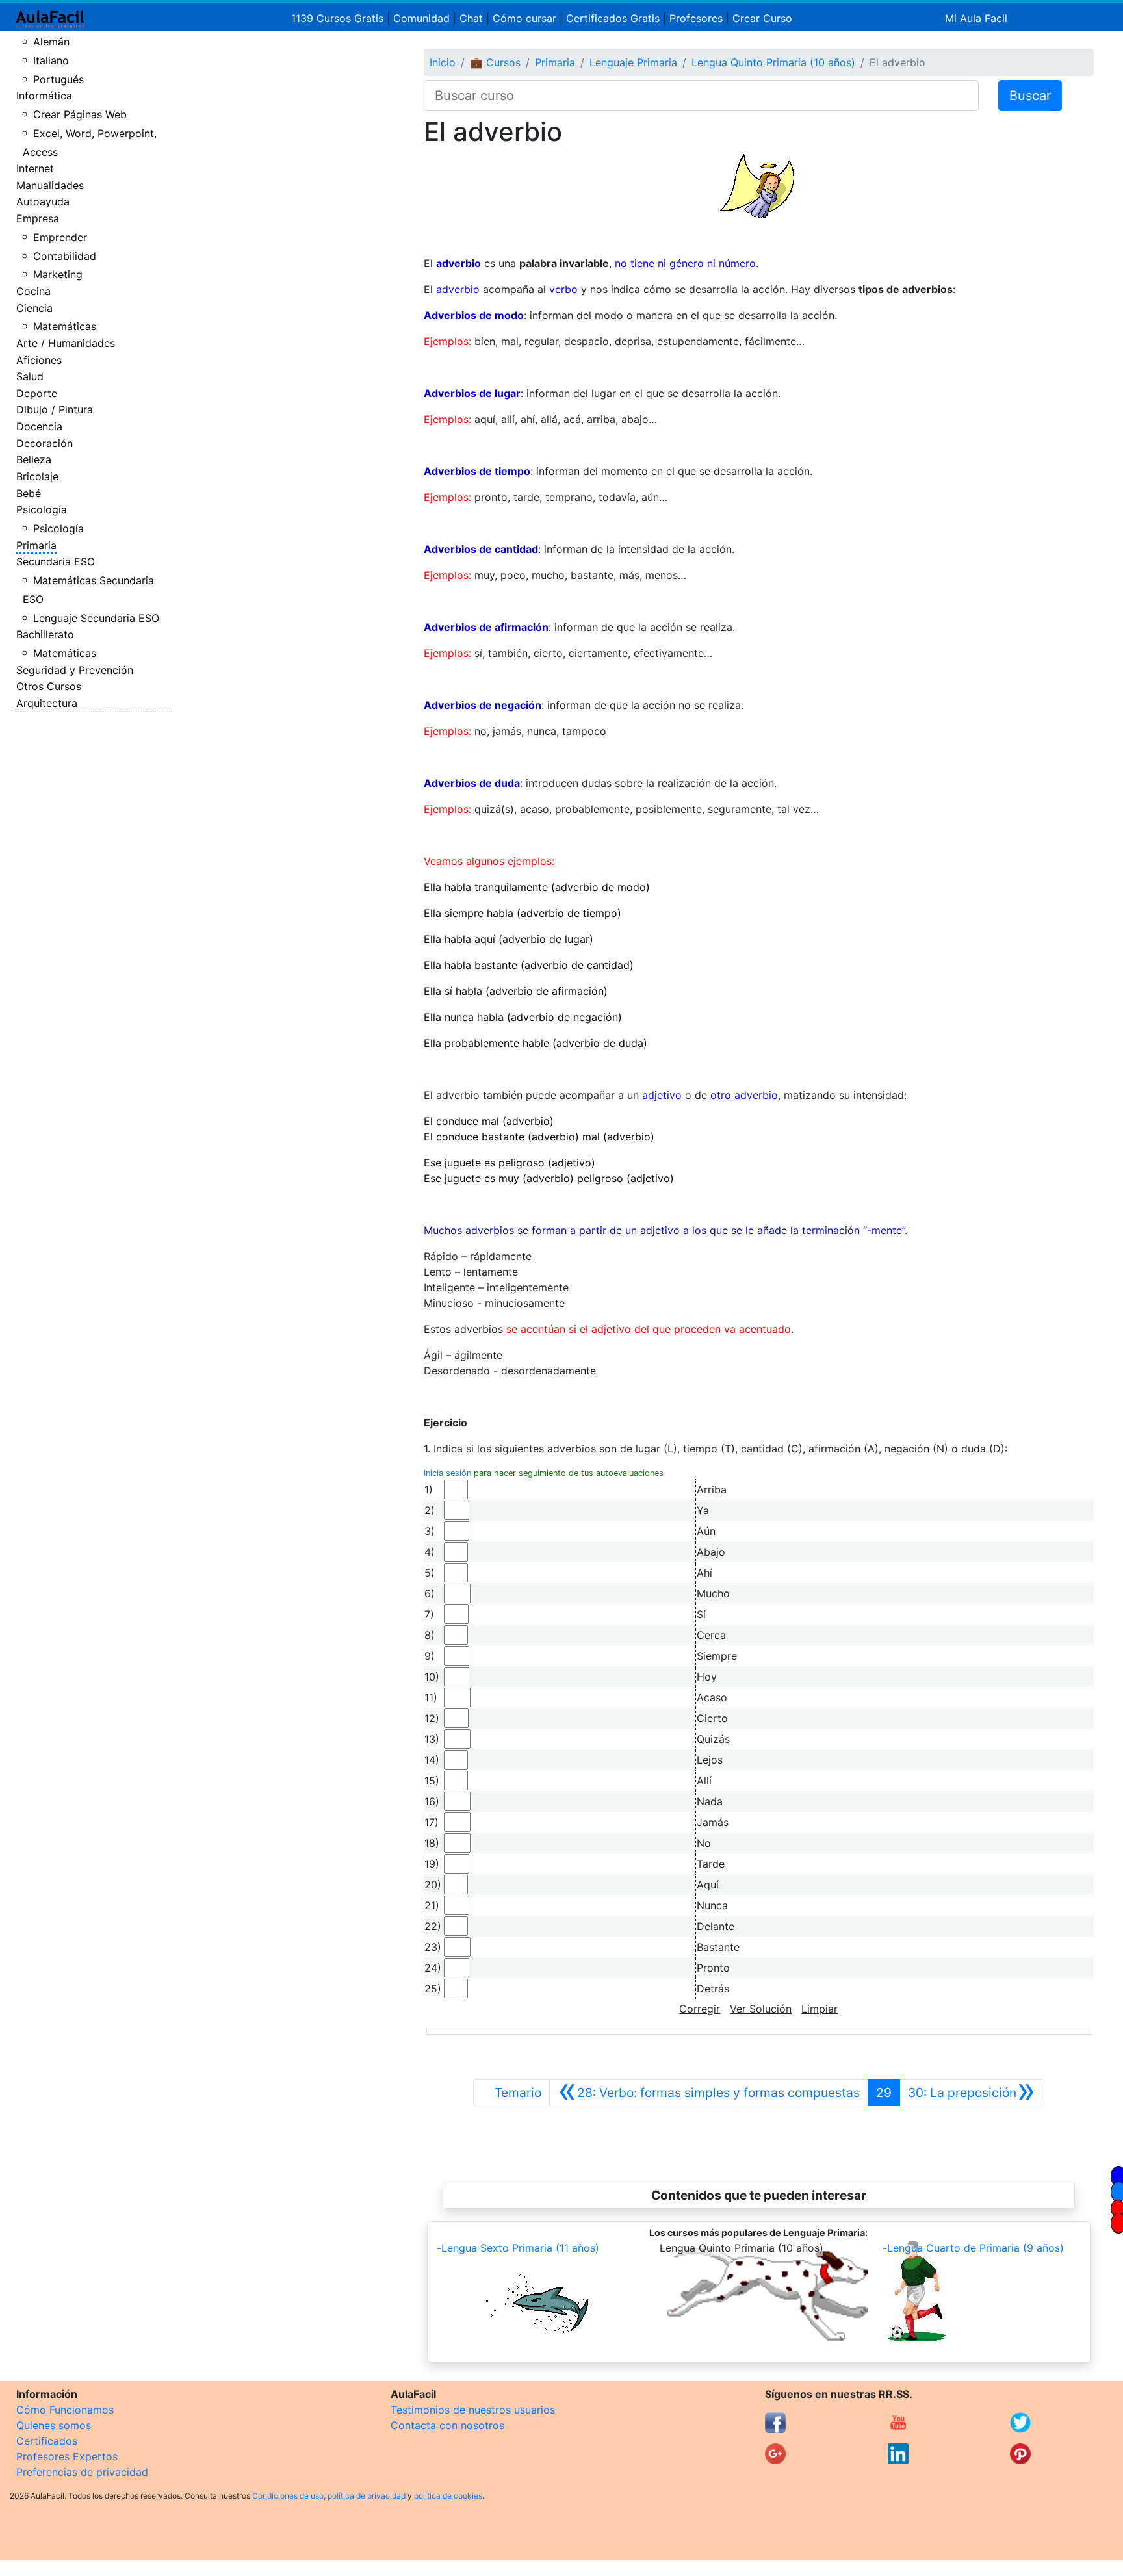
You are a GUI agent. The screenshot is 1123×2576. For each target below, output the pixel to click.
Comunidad (421, 18)
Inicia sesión (447, 1473)
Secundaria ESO (56, 561)
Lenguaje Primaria (633, 62)
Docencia (39, 426)
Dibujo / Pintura (55, 409)
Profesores (696, 18)
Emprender (60, 237)
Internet (35, 168)
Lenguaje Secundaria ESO (96, 618)
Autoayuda (43, 201)
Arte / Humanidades (66, 343)
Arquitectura (47, 703)
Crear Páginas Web (80, 114)
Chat (471, 18)
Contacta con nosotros (447, 2425)
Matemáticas (65, 326)
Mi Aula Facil (976, 18)
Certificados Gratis (613, 18)
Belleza (34, 459)
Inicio (443, 62)
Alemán (51, 42)
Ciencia (34, 308)
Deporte (37, 393)
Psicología (42, 509)
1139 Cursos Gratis (339, 18)
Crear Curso (762, 18)
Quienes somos (54, 2425)
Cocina (33, 291)
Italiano (51, 60)
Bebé (29, 493)
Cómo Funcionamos (65, 2410)
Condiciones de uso (288, 2496)
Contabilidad (65, 256)
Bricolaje (37, 476)
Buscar (1030, 96)
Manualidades (50, 185)
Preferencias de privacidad (82, 2472)
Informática (44, 96)
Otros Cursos (49, 686)
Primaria (36, 545)
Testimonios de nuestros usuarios (473, 2410)
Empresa (38, 218)
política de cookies (448, 2496)
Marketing (58, 274)
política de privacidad (367, 2496)
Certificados (47, 2441)
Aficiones (39, 360)
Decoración (45, 443)
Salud (30, 376)
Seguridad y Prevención (75, 670)
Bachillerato (45, 634)
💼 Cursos (495, 62)
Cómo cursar (524, 18)
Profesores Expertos (67, 2456)
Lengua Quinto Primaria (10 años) (773, 62)
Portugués (58, 79)
